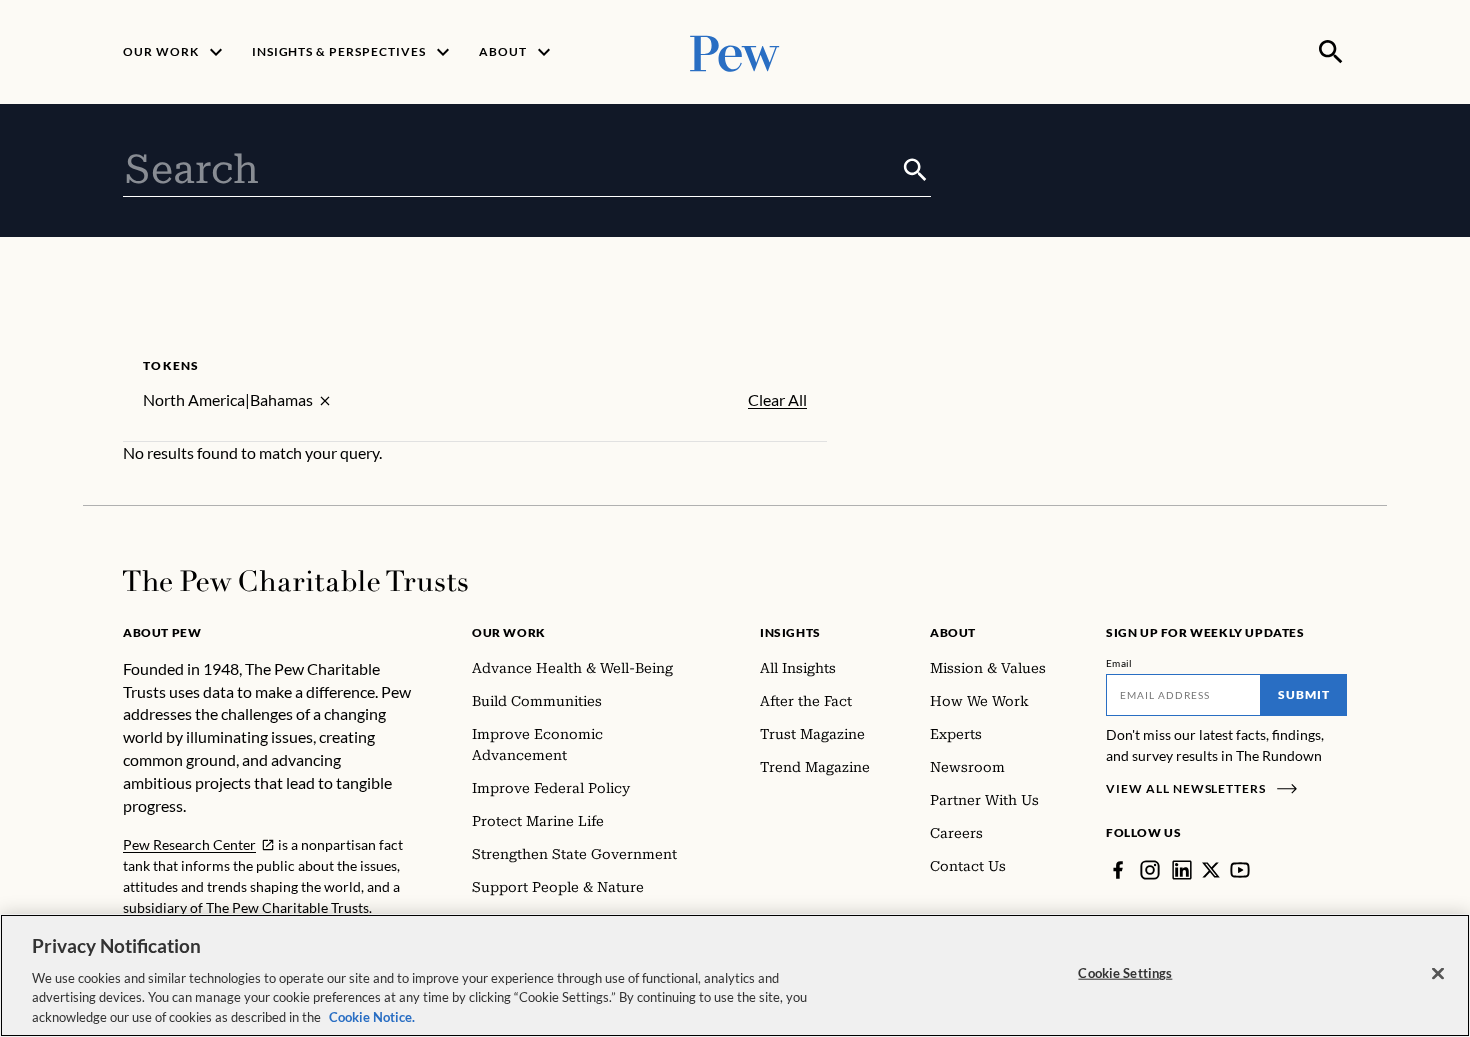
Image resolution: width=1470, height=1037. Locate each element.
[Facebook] (1118, 870)
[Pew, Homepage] (735, 51)
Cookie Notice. (372, 1016)
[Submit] (915, 170)
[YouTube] (1240, 870)
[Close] (1438, 974)
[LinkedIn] (1182, 870)
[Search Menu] (1331, 52)
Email (1119, 663)
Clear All (777, 400)
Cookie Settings (1125, 973)
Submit (1304, 694)
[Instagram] (1150, 870)
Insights (790, 632)
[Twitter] (1211, 870)
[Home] (295, 581)
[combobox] (511, 170)
